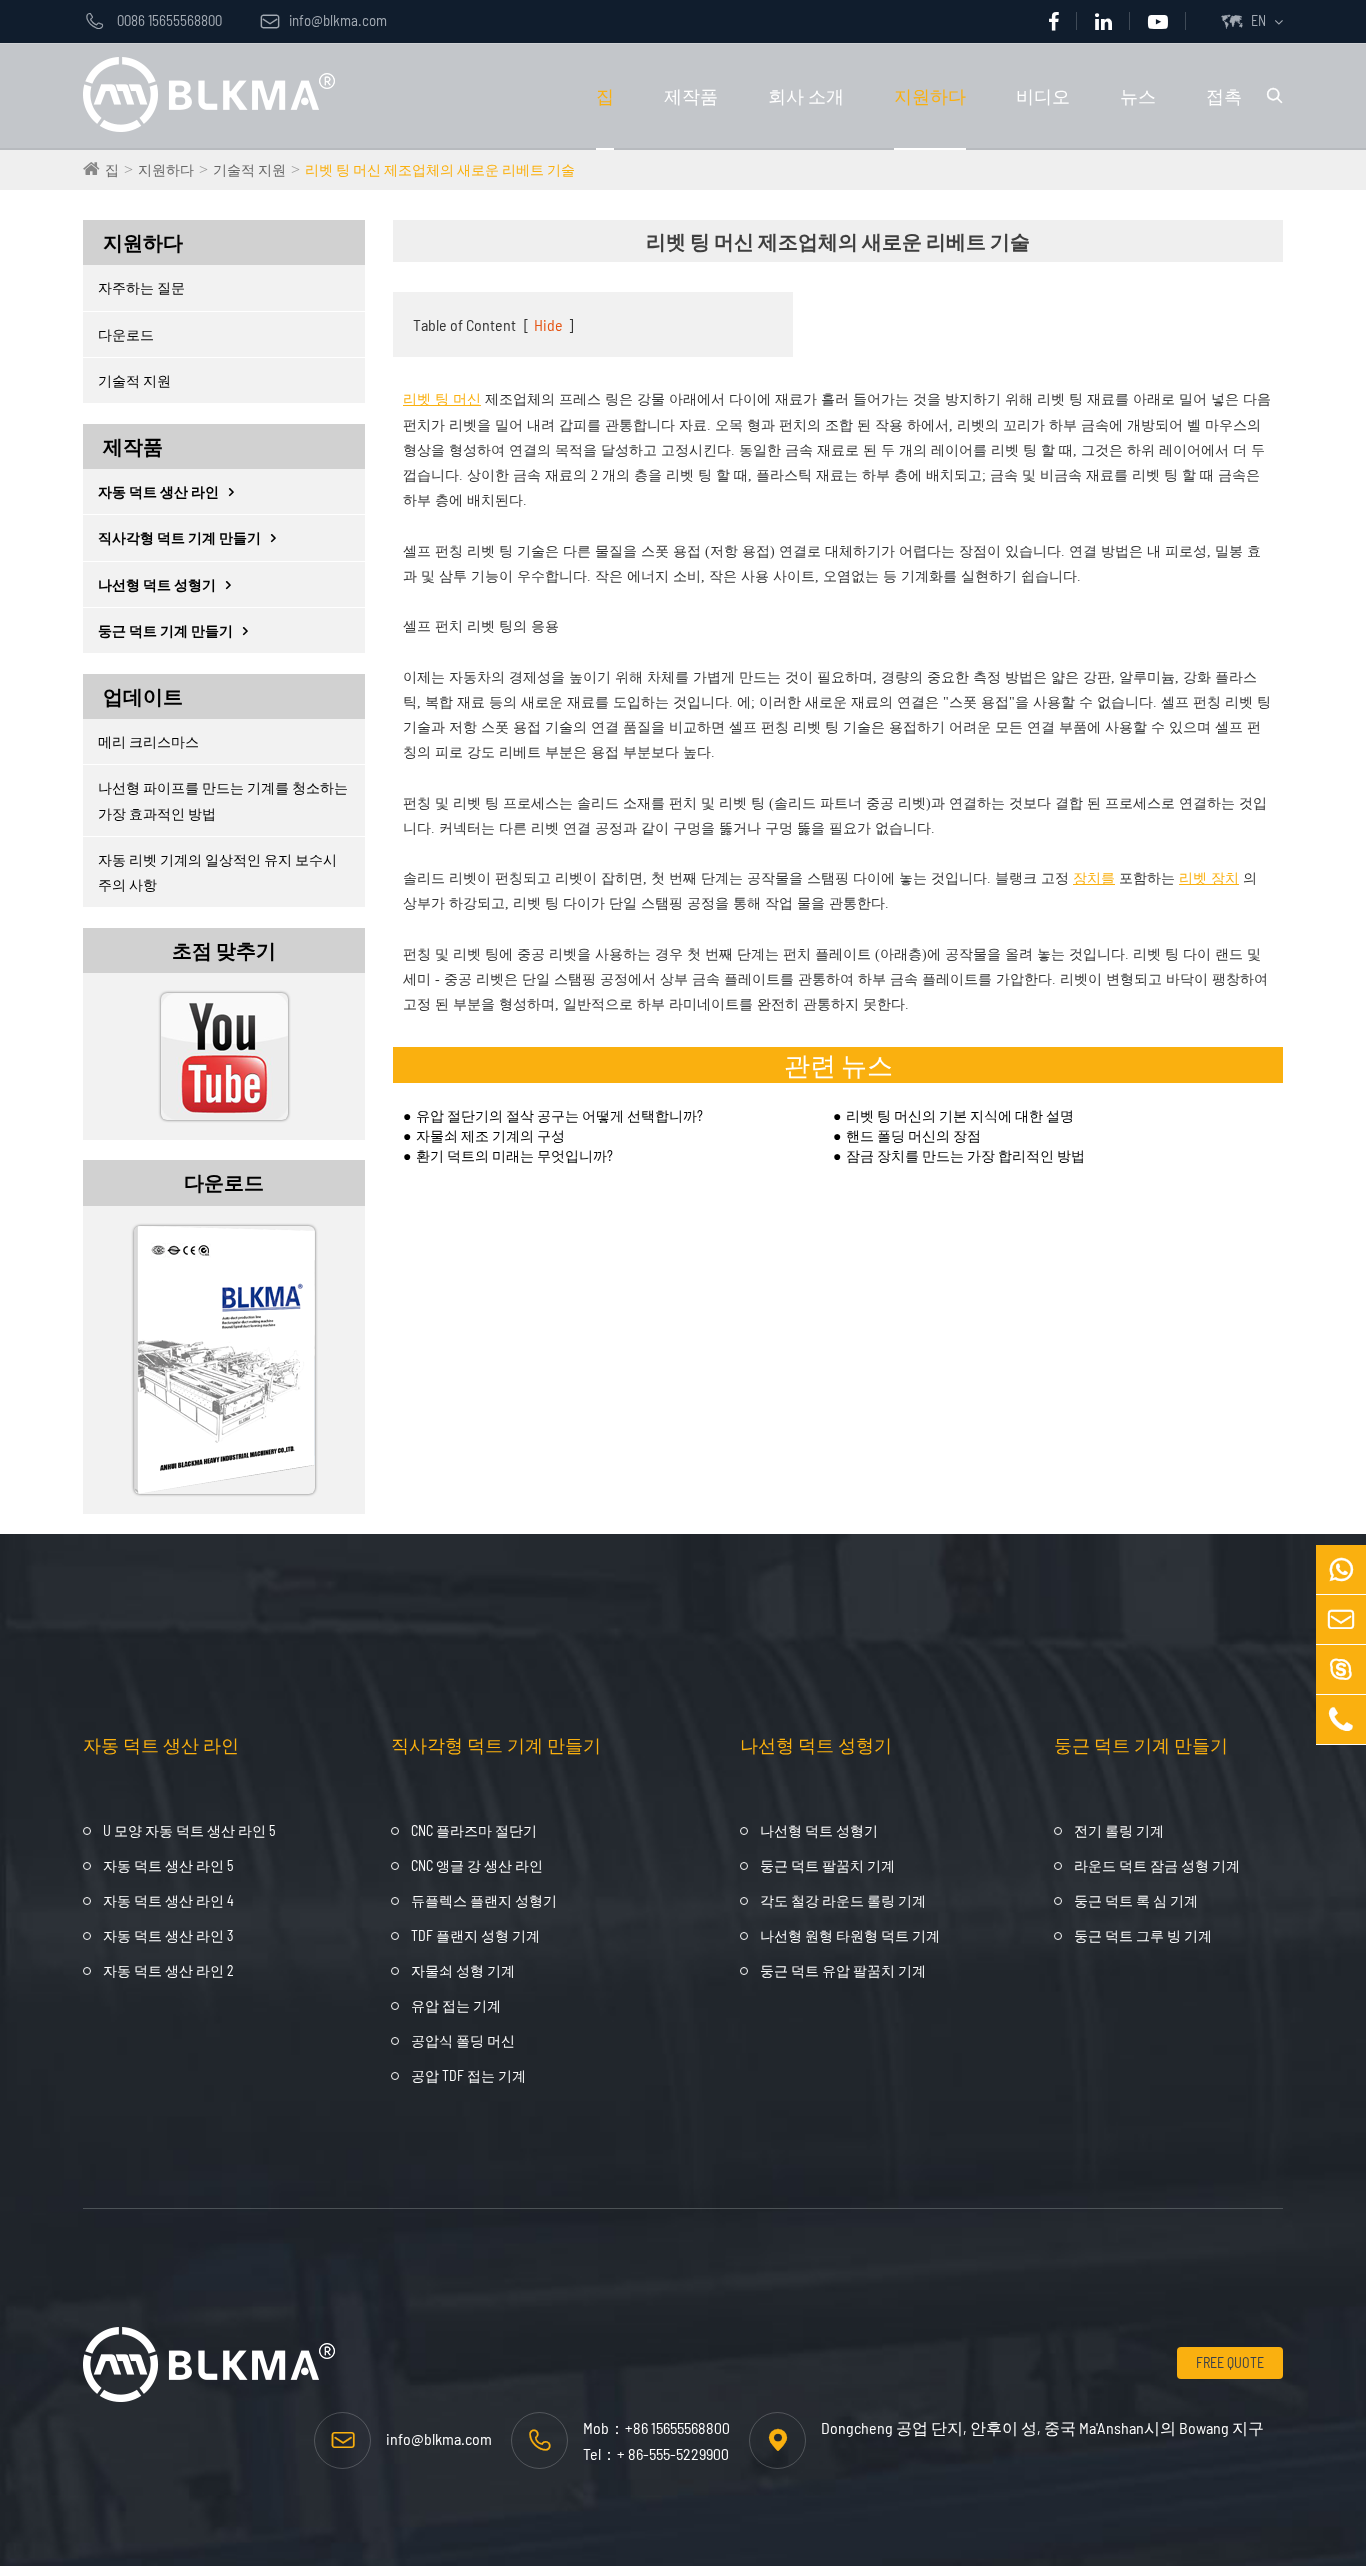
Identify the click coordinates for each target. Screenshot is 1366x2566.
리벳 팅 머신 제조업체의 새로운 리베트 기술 (440, 169)
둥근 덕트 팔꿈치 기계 (827, 1865)
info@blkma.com (323, 20)
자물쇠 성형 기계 (463, 1970)
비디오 (1043, 96)
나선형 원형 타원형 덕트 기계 (850, 1935)
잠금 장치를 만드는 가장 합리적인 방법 (965, 1155)
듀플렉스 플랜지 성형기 (484, 1900)
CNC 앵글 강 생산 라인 (477, 1865)
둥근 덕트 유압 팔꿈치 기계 (843, 1970)
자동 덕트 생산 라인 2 (168, 1970)
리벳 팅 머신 (442, 399)
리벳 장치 (1209, 878)
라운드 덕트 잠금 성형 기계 (1157, 1865)
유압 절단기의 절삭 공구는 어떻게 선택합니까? (559, 1115)
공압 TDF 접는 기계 (468, 2075)
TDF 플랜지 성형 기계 (475, 1935)
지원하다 (930, 96)
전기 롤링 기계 (1119, 1830)
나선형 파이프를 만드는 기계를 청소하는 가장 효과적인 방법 (223, 800)
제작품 (691, 96)
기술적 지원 (249, 169)
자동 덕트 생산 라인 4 (168, 1900)
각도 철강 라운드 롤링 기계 (843, 1900)
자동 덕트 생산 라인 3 (168, 1935)
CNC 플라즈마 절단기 (474, 1830)
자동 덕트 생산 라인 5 (168, 1865)
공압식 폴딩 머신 (463, 2040)
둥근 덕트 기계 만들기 (165, 630)
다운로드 (126, 334)
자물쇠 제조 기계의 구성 (490, 1135)
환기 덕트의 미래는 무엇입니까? (514, 1155)
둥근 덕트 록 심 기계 (1136, 1900)
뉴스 (1138, 96)
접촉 (1224, 96)
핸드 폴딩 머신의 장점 (913, 1135)
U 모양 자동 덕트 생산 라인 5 (189, 1830)
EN (1258, 20)
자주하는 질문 (141, 287)
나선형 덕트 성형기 (157, 584)
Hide (548, 324)
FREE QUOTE (1230, 2362)
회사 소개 (806, 96)
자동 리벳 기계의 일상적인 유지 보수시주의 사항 (217, 872)
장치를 (1094, 878)
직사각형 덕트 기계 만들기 (179, 537)
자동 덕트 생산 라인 (158, 491)
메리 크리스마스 (148, 741)
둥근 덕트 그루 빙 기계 (1143, 1935)
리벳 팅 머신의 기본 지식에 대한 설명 (960, 1115)
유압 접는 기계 (456, 2005)
